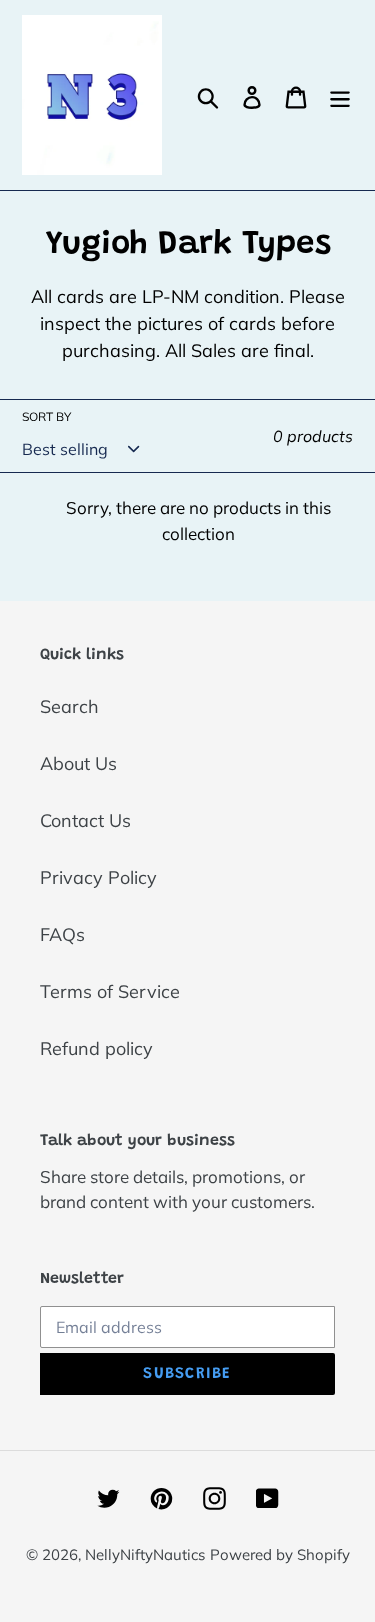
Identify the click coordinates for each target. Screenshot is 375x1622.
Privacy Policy (98, 877)
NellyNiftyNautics (145, 1554)
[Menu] (340, 95)
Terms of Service (110, 991)
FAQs (62, 934)
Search (69, 706)
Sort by (46, 416)
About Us (78, 763)
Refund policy (96, 1048)
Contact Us (85, 820)
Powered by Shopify (280, 1554)
